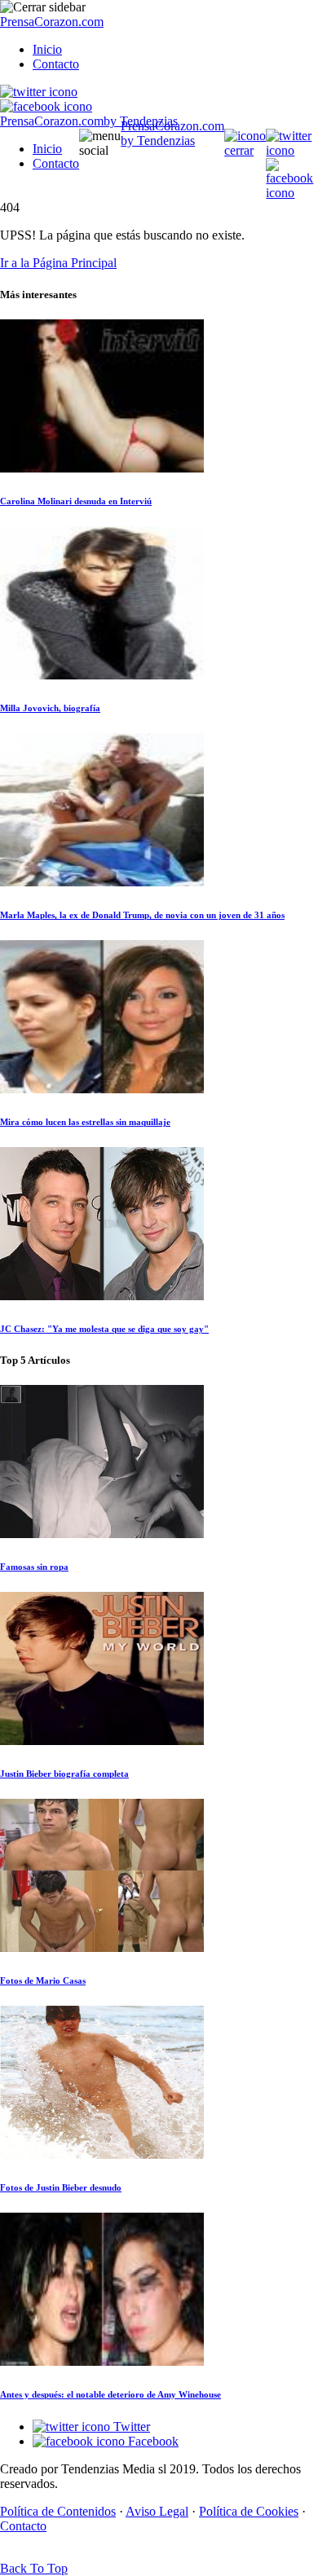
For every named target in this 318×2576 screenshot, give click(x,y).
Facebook (152, 2441)
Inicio (47, 49)
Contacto (56, 64)
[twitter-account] (39, 92)
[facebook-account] (46, 106)
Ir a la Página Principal (58, 263)
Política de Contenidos (58, 2511)
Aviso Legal (157, 2511)
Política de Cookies (249, 2511)
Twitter (130, 2427)
